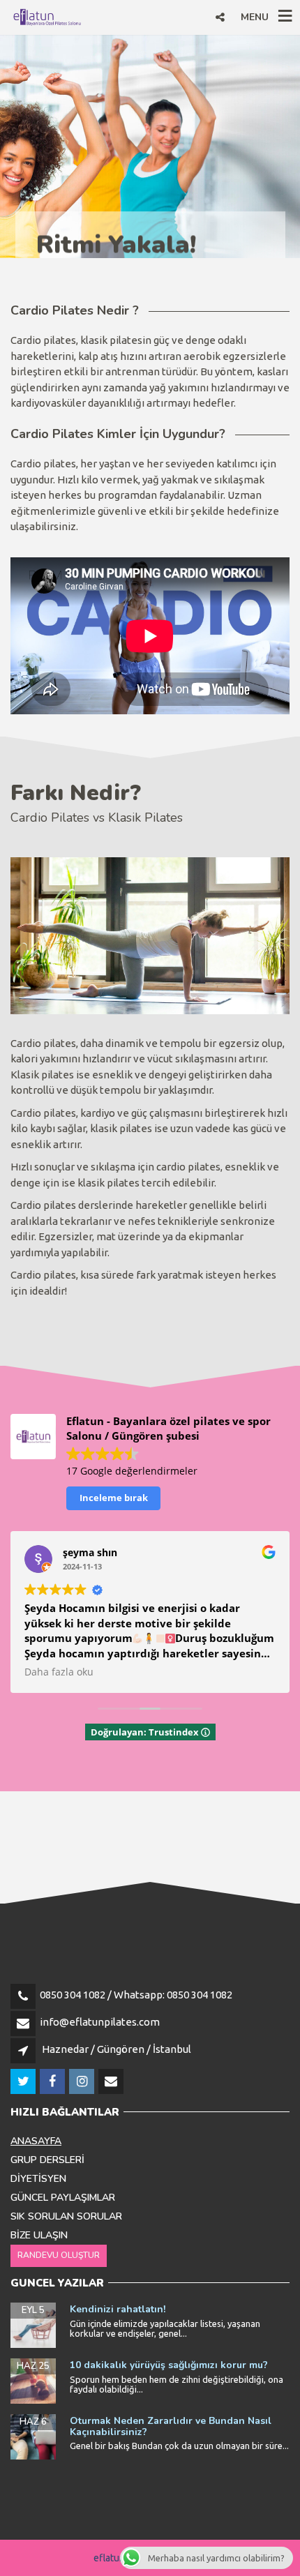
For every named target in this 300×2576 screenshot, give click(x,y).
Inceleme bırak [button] (114, 1498)
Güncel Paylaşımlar (63, 2198)
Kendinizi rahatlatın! (118, 2309)
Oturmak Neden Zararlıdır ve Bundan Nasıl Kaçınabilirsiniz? (171, 2426)
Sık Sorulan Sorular (66, 2216)
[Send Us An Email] (112, 2082)
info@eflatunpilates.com (100, 2022)
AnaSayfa (36, 2141)
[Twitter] (24, 2082)
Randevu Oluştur (59, 2255)
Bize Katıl (74, 198)
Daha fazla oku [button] (59, 1672)
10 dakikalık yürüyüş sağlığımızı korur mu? (169, 2365)
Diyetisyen (38, 2179)
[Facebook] (53, 2082)
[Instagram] (83, 2082)
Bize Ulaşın (39, 2235)
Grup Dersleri (47, 2160)
